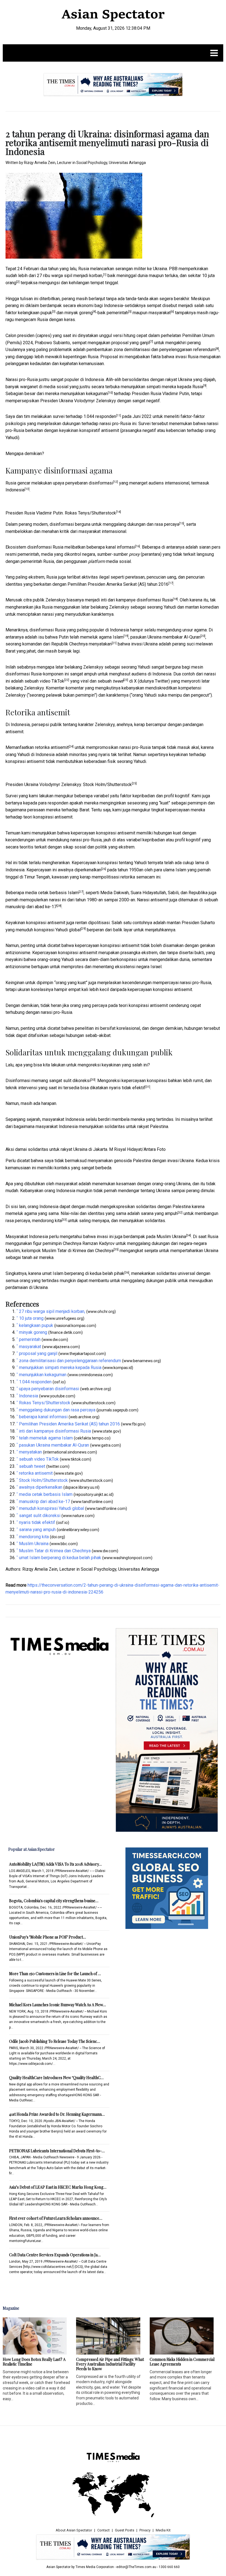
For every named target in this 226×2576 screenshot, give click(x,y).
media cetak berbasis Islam (52, 893)
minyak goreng (79, 313)
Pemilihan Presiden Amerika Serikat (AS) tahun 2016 (118, 584)
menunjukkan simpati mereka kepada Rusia (162, 387)
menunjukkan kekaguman (84, 394)
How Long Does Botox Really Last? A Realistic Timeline (34, 2362)
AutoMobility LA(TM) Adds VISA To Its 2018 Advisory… (55, 1864)
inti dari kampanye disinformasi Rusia (137, 600)
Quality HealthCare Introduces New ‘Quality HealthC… (56, 2078)
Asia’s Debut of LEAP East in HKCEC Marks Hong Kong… (58, 2187)
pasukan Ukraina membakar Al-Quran (165, 637)
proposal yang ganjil (131, 343)
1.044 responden (100, 416)
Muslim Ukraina (171, 1237)
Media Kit (163, 2530)
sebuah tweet (32, 1466)
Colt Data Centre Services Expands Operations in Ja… (55, 2255)
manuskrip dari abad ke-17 (31, 907)
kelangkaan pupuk (35, 313)
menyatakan (100, 644)
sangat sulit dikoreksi (70, 1081)
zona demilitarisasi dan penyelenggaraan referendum (165, 350)
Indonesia (15, 490)
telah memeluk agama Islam (97, 637)
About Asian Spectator (74, 2530)
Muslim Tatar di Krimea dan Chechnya (78, 1251)
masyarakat (160, 313)
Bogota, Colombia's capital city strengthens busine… (54, 1901)
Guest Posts (125, 2530)
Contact (103, 2530)
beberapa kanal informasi (111, 547)
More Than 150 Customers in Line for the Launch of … (55, 1974)
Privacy (145, 2530)
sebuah (110, 681)
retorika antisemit (52, 747)
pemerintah (117, 313)
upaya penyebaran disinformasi (83, 483)
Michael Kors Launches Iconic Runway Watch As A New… (57, 2005)
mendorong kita (47, 1221)
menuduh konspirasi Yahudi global (48, 930)
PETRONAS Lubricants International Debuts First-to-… (57, 2151)
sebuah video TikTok (44, 681)
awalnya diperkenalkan (80, 870)
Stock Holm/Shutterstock (107, 785)
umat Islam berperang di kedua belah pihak (83, 1273)
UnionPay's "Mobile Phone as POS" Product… (48, 1937)
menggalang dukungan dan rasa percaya (141, 524)
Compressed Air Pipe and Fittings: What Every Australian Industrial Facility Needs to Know (110, 2364)
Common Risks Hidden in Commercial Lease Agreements (182, 2362)
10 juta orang (31, 1318)
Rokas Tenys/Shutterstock (90, 513)
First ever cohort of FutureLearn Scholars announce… (56, 2218)
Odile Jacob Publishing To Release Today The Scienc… (55, 2041)
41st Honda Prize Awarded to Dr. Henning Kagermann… (57, 2114)
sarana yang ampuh (159, 1213)
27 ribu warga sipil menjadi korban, (70, 276)
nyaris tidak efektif (127, 1088)
